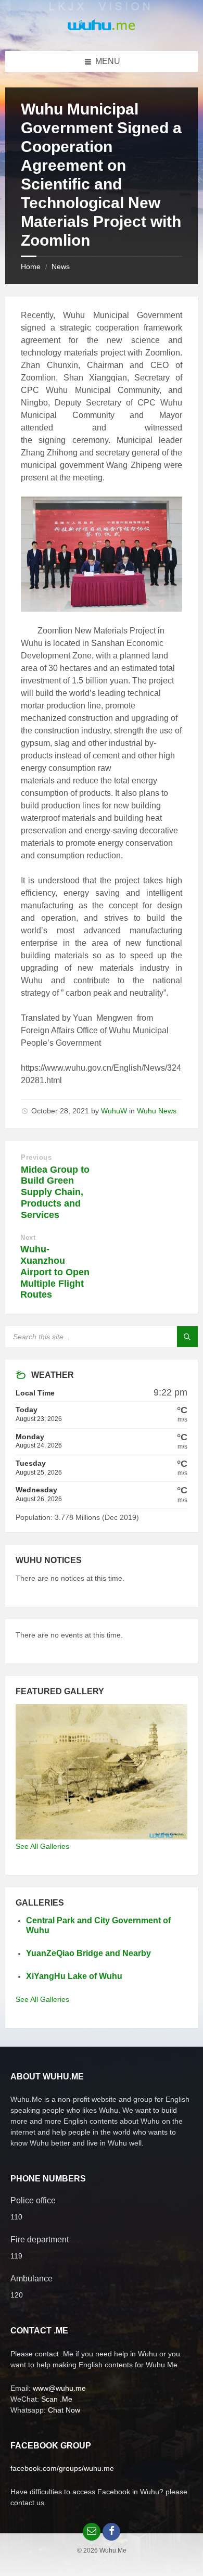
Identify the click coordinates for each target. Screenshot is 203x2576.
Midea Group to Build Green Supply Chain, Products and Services (55, 1192)
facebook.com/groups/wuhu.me (62, 2468)
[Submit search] (187, 1337)
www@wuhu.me (59, 2388)
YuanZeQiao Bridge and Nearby (88, 1953)
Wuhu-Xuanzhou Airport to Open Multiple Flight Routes (55, 1272)
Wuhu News (157, 1111)
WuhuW (114, 1111)
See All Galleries (42, 1846)
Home (31, 267)
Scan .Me (57, 2399)
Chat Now (64, 2410)
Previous (36, 1157)
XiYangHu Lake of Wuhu (74, 1976)
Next (28, 1238)
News (61, 267)
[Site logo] (102, 30)
